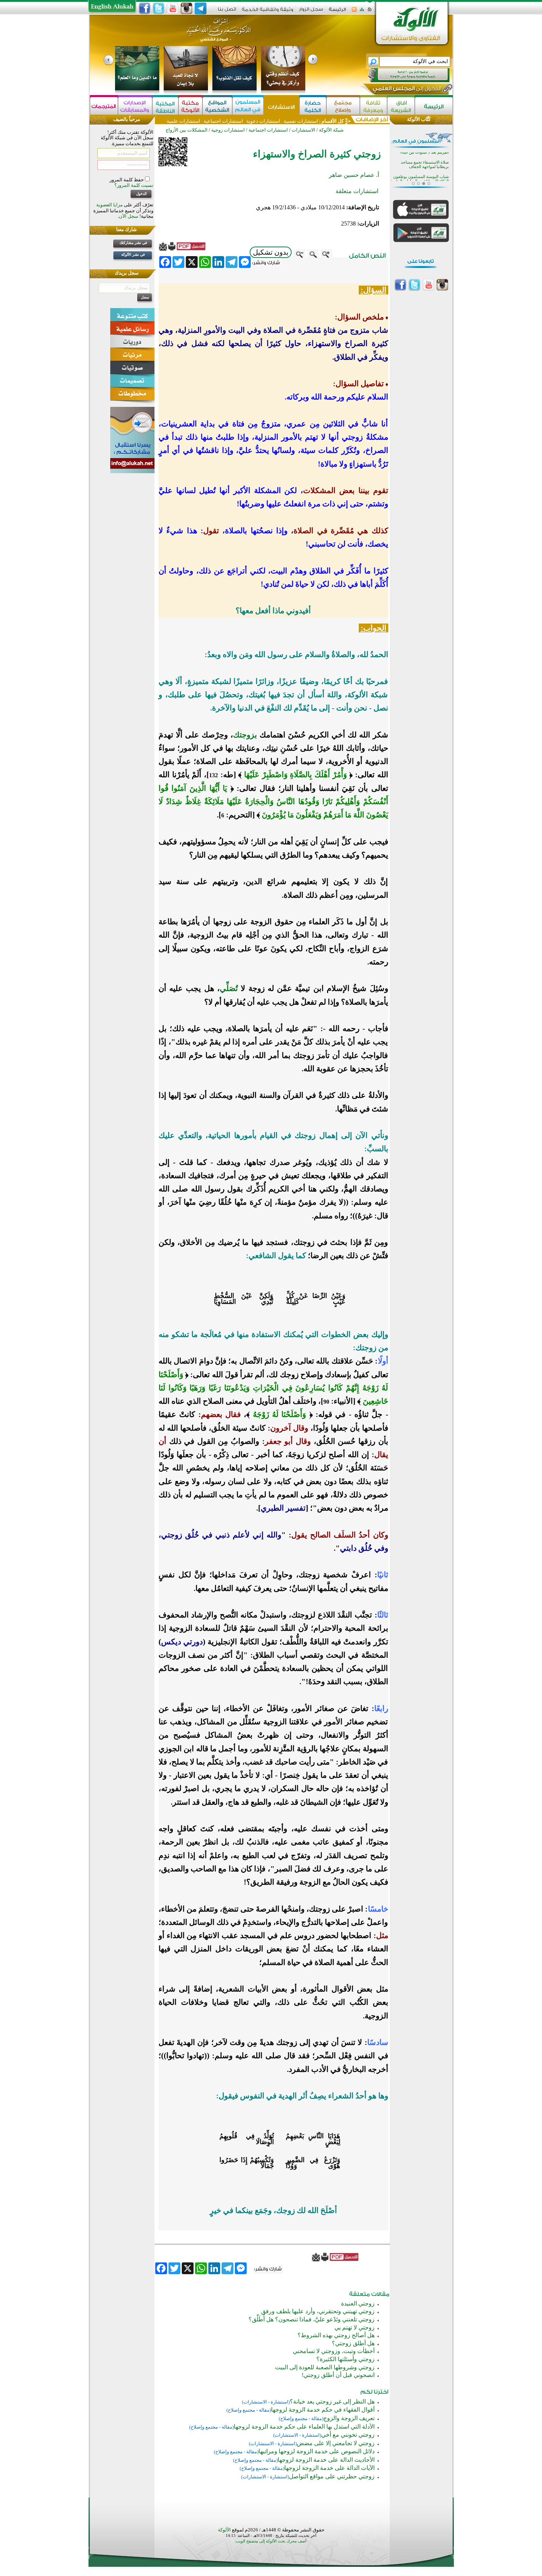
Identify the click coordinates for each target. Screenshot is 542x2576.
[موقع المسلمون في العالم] (248, 106)
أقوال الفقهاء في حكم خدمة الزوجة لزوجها (323, 2410)
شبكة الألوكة (331, 130)
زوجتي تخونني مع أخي (348, 2435)
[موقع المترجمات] (104, 106)
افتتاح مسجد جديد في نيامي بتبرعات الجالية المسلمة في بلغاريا (421, 171)
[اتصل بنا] (227, 12)
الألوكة (224, 2530)
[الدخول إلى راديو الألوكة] (402, 75)
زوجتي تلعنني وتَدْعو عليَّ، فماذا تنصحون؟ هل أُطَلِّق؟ (312, 2319)
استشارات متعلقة (357, 191)
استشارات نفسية (300, 121)
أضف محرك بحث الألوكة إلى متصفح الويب (271, 2541)
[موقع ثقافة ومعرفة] (374, 106)
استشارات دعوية (263, 121)
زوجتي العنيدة (358, 2303)
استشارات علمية (183, 121)
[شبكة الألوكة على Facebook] (145, 8)
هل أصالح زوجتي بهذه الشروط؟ (336, 2335)
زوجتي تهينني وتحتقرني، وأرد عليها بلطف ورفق (318, 2311)
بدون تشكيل (271, 252)
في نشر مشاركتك (133, 243)
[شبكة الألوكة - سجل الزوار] (311, 12)
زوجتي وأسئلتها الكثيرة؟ (345, 2359)
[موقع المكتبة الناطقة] (165, 106)
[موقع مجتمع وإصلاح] (343, 106)
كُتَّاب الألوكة (419, 119)
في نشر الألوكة (133, 254)
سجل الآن (128, 216)
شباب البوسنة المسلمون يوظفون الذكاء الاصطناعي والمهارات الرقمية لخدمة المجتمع (420, 159)
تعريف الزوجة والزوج (349, 2418)
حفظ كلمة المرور (127, 180)
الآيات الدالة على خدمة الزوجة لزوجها (329, 2468)
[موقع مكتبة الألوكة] (190, 106)
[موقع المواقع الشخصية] (217, 106)
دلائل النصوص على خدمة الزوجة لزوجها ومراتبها (317, 2451)
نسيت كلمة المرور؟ (134, 185)
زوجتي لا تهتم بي (355, 2327)
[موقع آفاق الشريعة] (401, 106)
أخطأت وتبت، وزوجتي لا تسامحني (334, 2351)
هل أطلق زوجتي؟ (353, 2343)
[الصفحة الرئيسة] (370, 12)
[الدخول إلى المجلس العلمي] (406, 90)
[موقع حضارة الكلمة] (313, 106)
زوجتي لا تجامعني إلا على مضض (336, 2443)
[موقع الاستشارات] (282, 106)
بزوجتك (245, 735)
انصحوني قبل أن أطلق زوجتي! (338, 2375)
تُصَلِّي (229, 988)
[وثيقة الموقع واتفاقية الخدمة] (267, 12)
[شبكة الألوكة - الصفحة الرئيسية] (337, 12)
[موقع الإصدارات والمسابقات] (135, 106)
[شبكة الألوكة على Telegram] (201, 8)
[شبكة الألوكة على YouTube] (173, 8)
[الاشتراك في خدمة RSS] (354, 12)
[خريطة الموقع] (362, 12)
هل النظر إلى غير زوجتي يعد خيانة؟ (332, 2402)
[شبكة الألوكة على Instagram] (187, 8)
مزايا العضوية (110, 205)
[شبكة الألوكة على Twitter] (159, 8)
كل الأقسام (333, 121)
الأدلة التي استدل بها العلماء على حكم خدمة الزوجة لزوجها (304, 2427)
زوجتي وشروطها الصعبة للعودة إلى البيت (325, 2367)
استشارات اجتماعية (223, 121)
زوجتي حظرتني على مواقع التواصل (332, 2476)
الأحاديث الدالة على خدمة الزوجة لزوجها (326, 2460)
